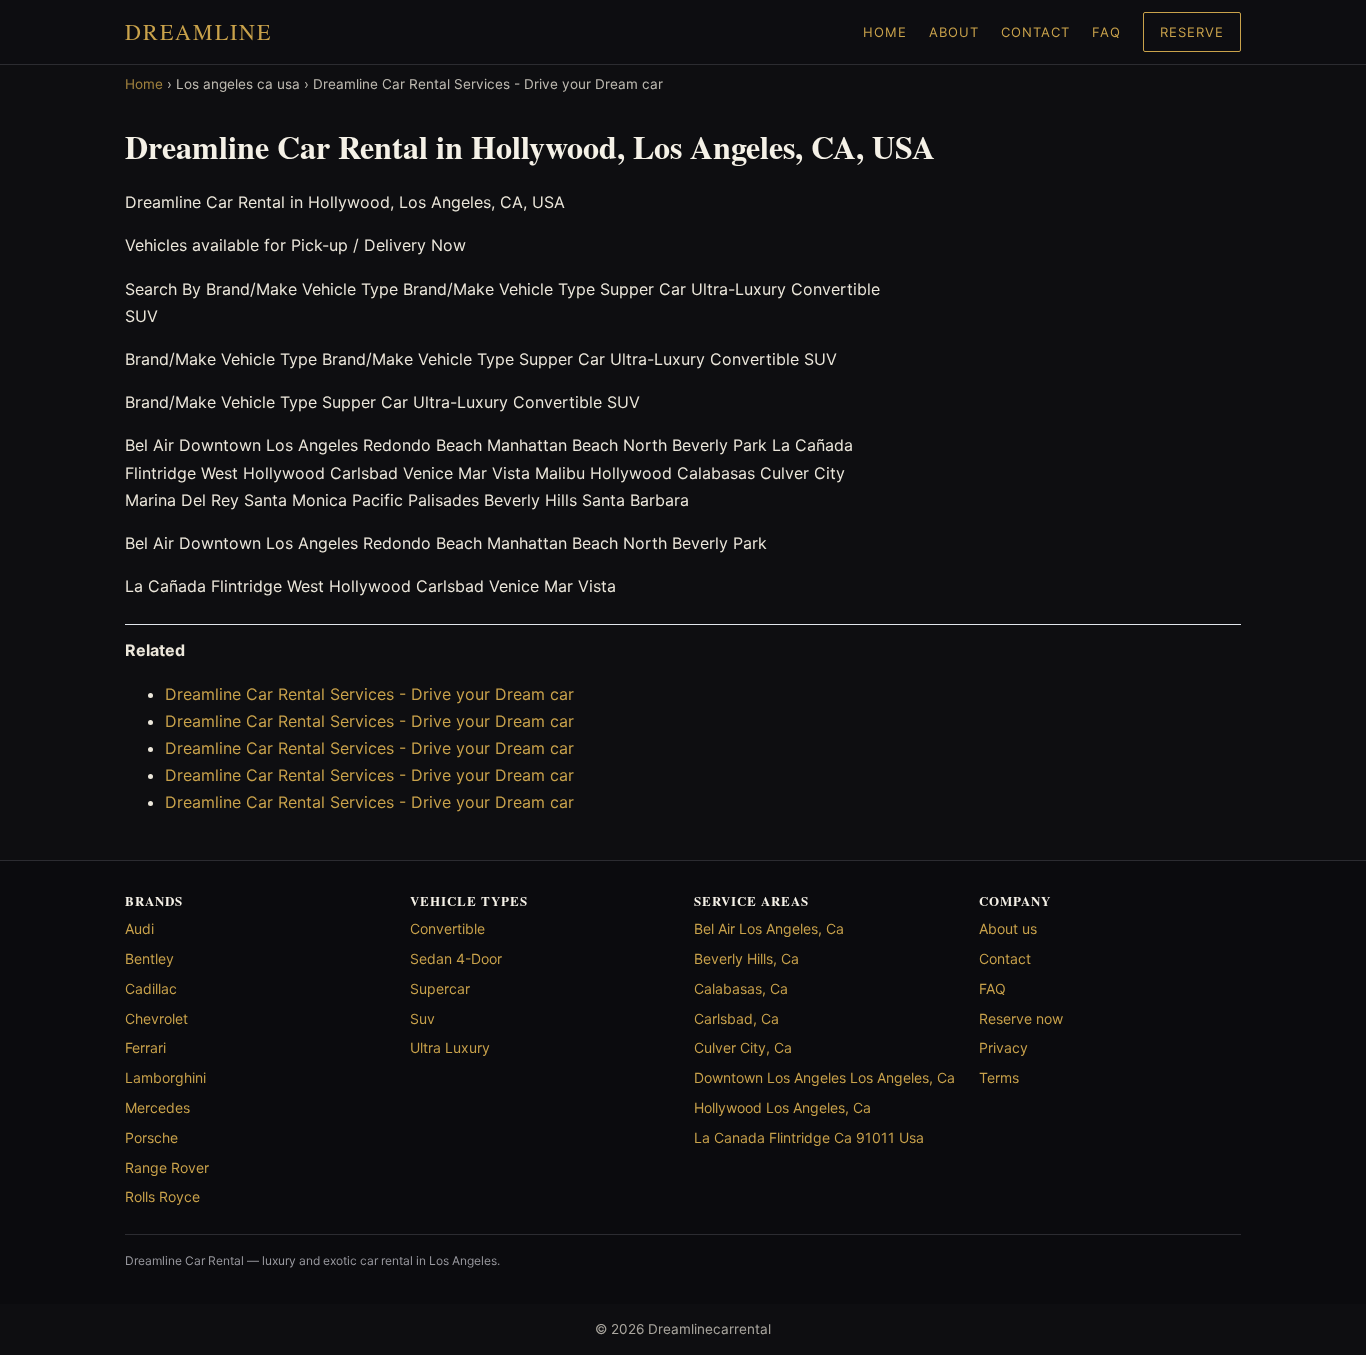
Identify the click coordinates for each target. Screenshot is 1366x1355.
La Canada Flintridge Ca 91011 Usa (809, 1137)
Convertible (447, 928)
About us (1008, 928)
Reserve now (1021, 1018)
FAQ (1106, 32)
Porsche (151, 1137)
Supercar (440, 988)
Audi (139, 928)
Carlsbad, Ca (736, 1018)
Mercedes (157, 1107)
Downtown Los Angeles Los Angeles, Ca (824, 1077)
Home (885, 32)
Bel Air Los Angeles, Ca (769, 928)
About (954, 32)
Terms (999, 1077)
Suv (422, 1018)
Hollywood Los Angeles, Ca (782, 1107)
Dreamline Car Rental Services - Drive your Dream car (369, 694)
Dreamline (198, 31)
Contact (1035, 32)
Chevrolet (156, 1018)
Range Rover (167, 1167)
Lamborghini (165, 1077)
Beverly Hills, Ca (746, 958)
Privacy (1003, 1047)
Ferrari (145, 1047)
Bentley (149, 958)
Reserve (1192, 32)
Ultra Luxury (450, 1047)
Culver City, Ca (743, 1047)
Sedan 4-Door (456, 958)
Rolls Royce (162, 1196)
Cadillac (151, 988)
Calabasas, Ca (741, 988)
